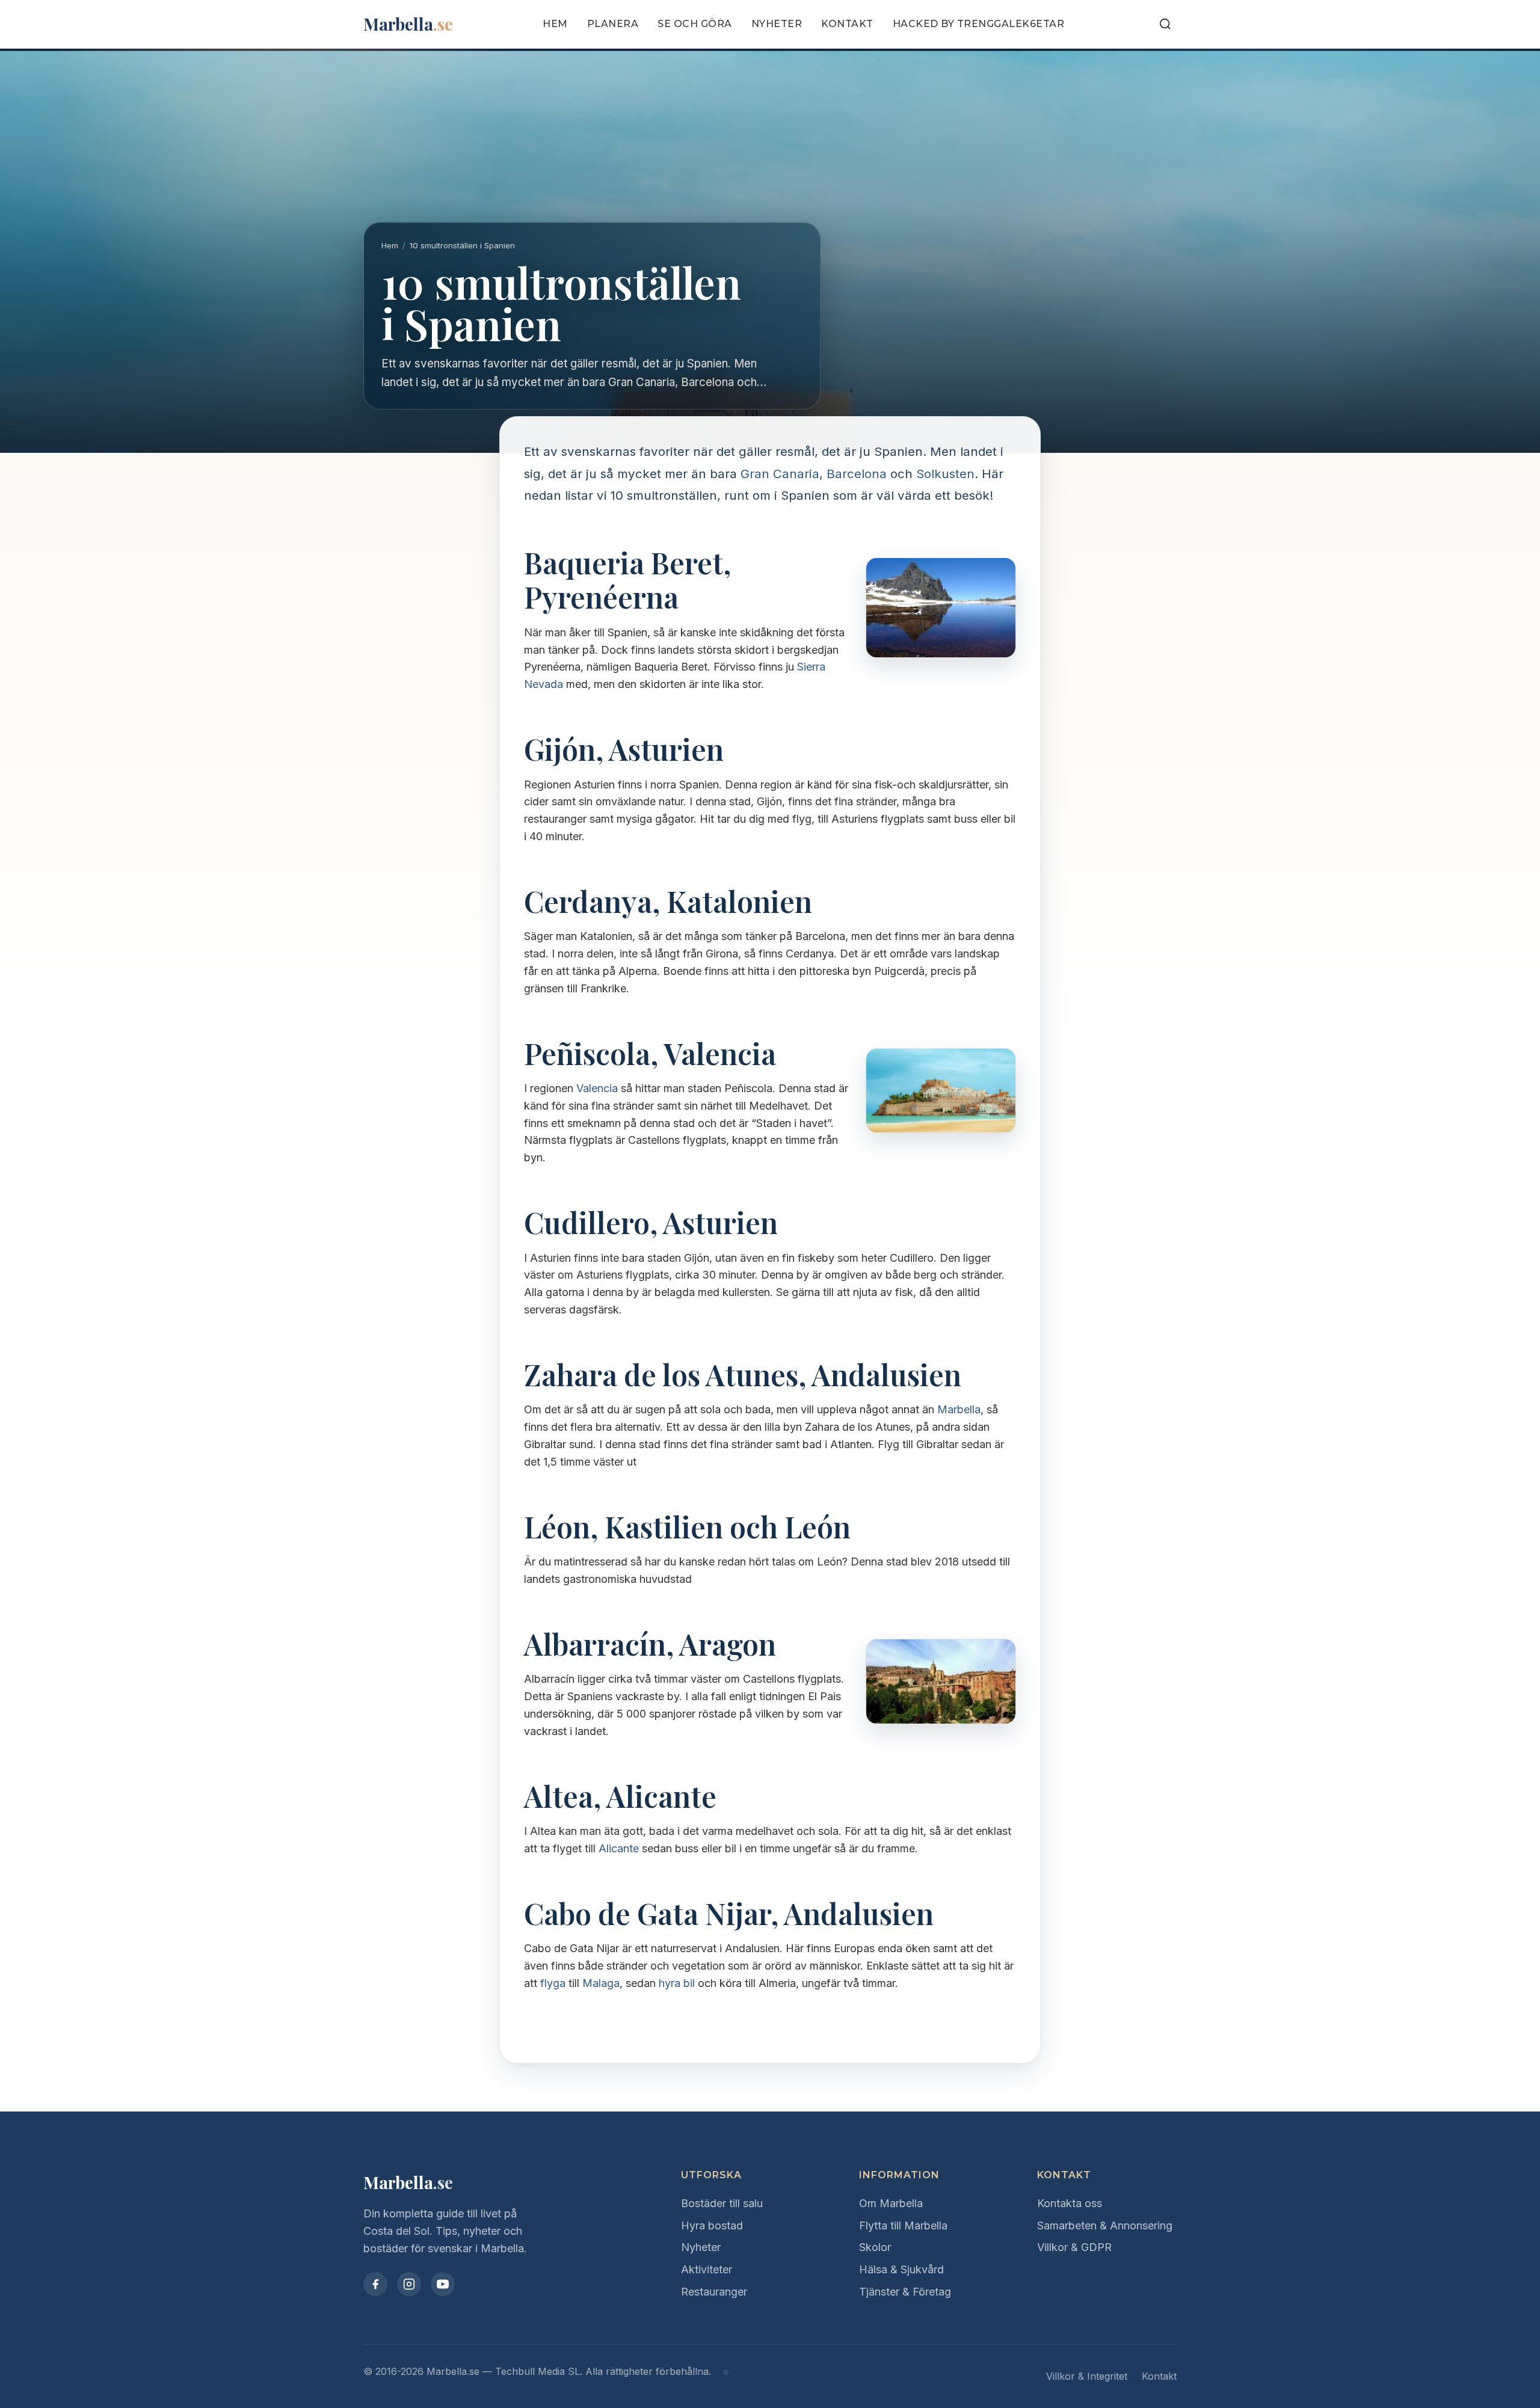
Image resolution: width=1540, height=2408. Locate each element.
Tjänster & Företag (905, 2292)
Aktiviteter (707, 2269)
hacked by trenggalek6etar (979, 24)
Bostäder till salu (722, 2203)
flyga (553, 1983)
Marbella (959, 1409)
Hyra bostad (712, 2225)
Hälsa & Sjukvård (901, 2269)
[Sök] (1165, 24)
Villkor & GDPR (1074, 2247)
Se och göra (695, 24)
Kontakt (847, 24)
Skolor (875, 2247)
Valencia (597, 1088)
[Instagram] (409, 2284)
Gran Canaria (780, 474)
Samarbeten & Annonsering (1105, 2225)
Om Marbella (891, 2203)
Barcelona (857, 474)
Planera (613, 24)
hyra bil (677, 1983)
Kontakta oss (1070, 2203)
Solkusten (945, 474)
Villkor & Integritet (1087, 2376)
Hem (555, 24)
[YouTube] (443, 2284)
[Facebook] (375, 2284)
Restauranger (714, 2292)
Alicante (619, 1848)
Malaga (601, 1983)
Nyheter (777, 24)
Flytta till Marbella (903, 2225)
